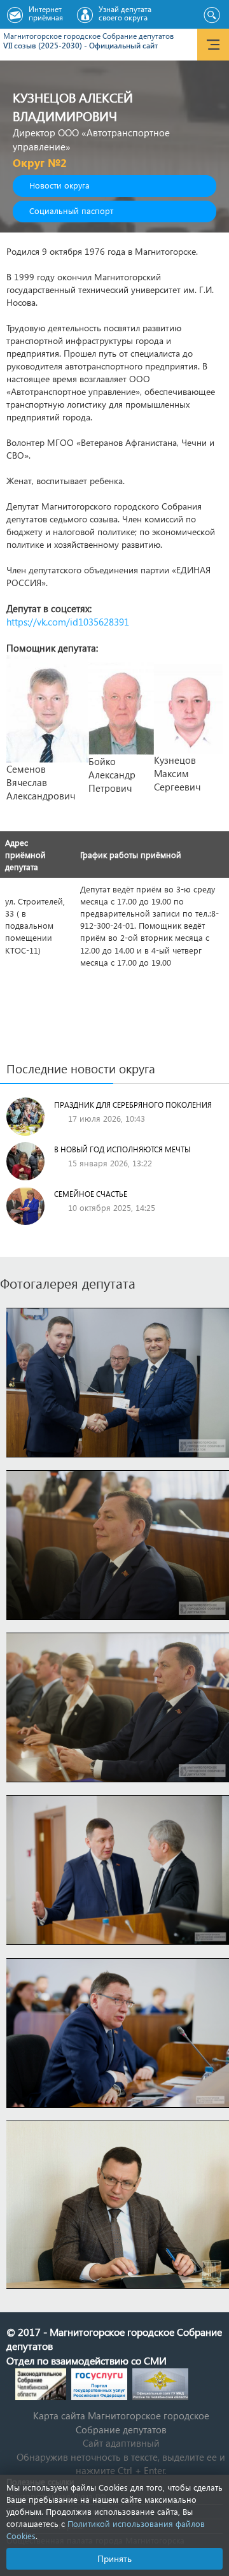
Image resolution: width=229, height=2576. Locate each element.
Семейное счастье (91, 1194)
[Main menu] (213, 45)
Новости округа (59, 185)
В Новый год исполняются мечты (122, 1149)
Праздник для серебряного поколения (133, 1105)
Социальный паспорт (71, 211)
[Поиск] (212, 15)
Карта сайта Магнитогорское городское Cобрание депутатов (121, 2422)
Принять (114, 2558)
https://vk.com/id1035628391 (68, 622)
